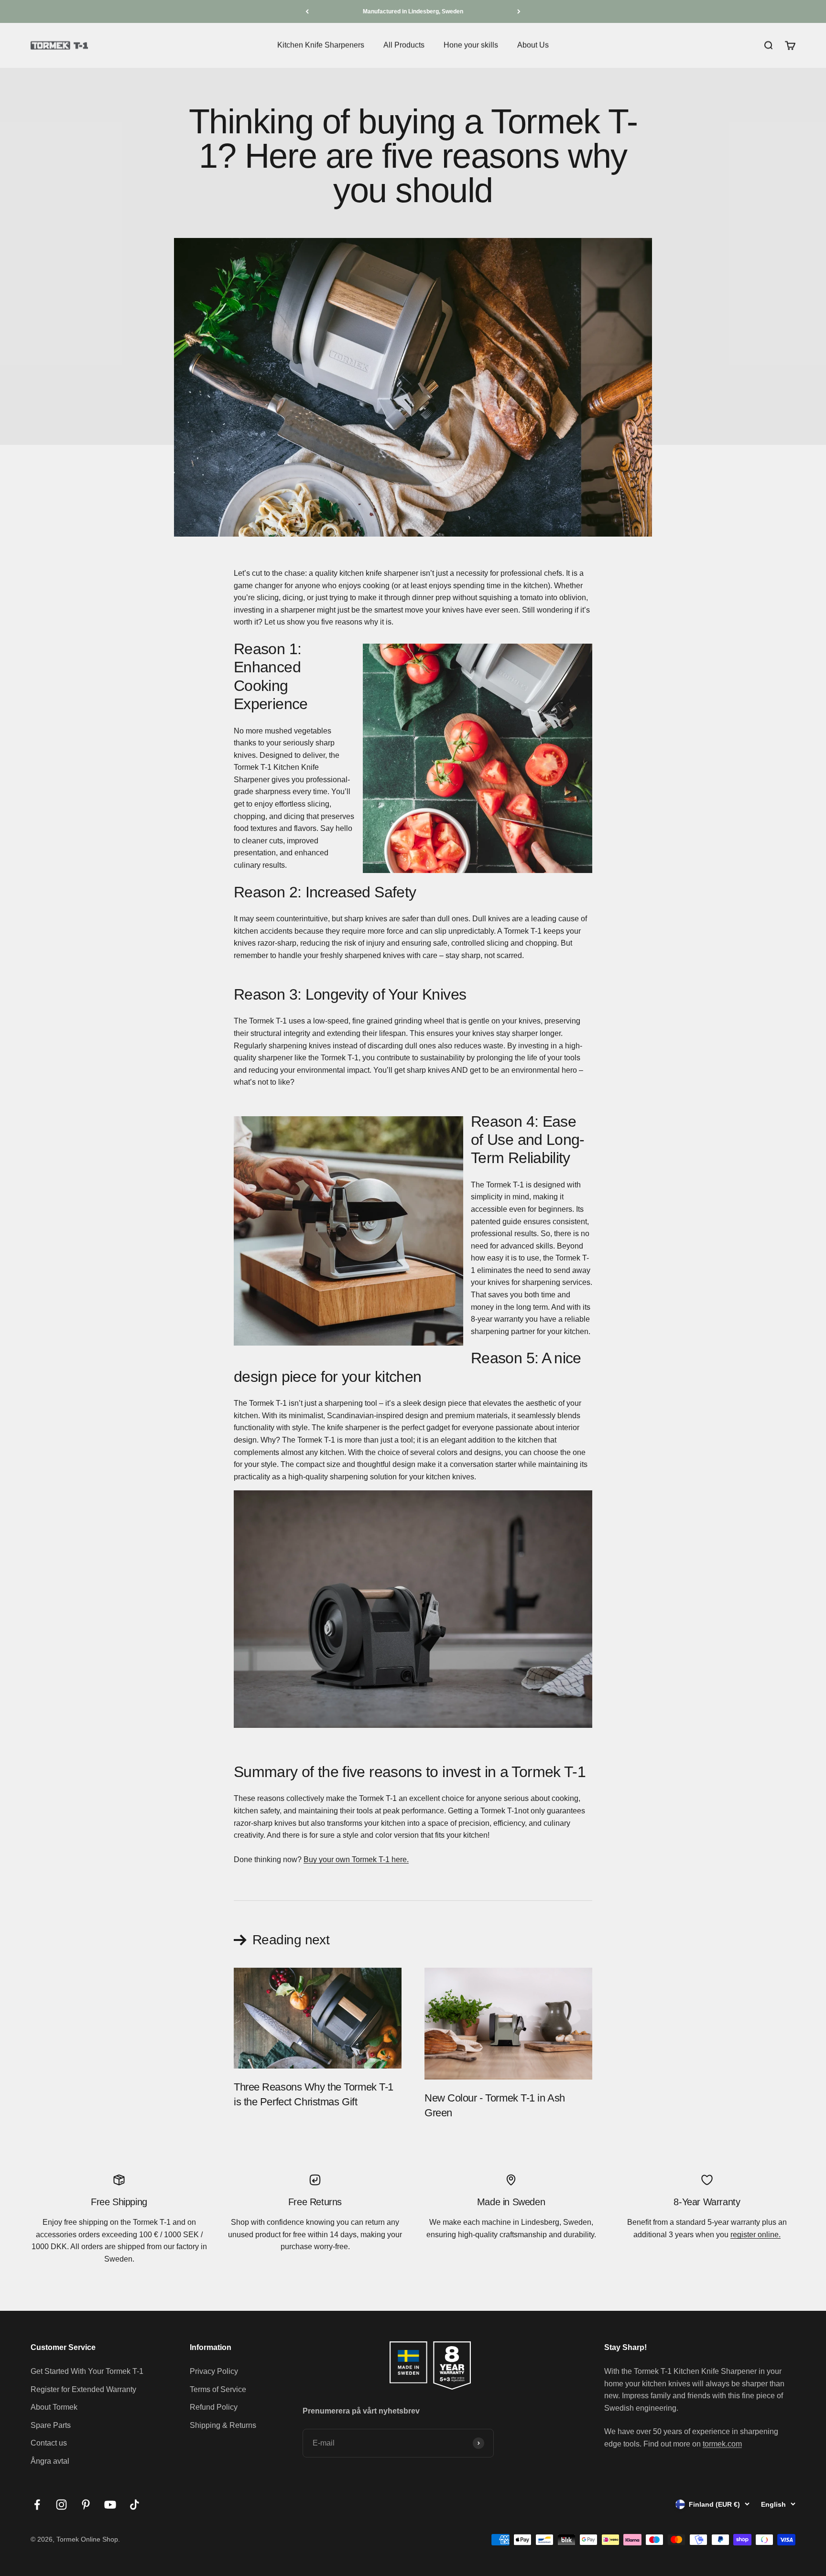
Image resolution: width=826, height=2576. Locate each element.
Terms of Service (218, 2389)
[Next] (519, 11)
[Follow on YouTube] (110, 2505)
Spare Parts (51, 2425)
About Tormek (54, 2407)
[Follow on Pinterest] (86, 2505)
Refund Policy (214, 2407)
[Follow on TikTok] (135, 2505)
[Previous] (307, 11)
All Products (404, 45)
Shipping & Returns (223, 2425)
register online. (755, 2235)
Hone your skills (471, 45)
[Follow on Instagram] (61, 2505)
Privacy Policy (214, 2371)
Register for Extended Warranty (83, 2389)
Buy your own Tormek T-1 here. (356, 1859)
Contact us (49, 2443)
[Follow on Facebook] (37, 2505)
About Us (533, 45)
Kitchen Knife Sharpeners (321, 45)
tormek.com (722, 2444)
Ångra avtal (50, 2461)
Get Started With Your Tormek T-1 (87, 2371)
